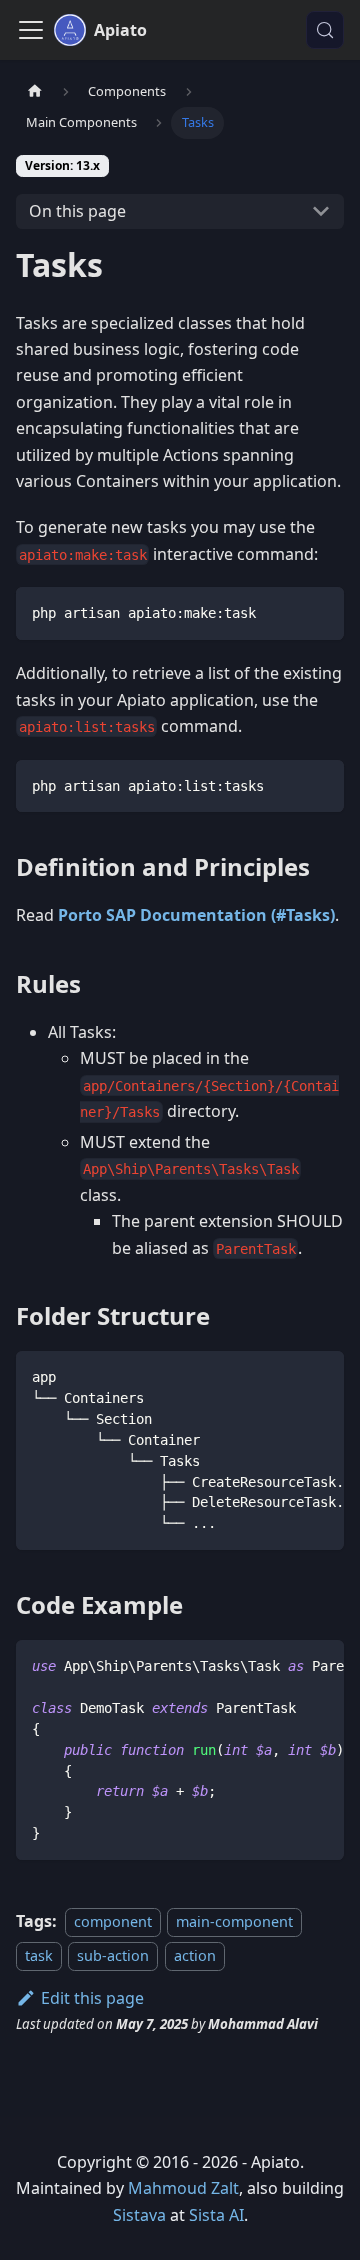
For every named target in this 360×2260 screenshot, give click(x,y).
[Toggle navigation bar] (31, 30)
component (113, 1921)
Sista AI (216, 2215)
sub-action (113, 1955)
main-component (234, 1921)
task (39, 1955)
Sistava (139, 2215)
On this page (77, 211)
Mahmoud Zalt (183, 2188)
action (195, 1955)
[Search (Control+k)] (325, 30)
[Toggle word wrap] (283, 1376)
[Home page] (35, 91)
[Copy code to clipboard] (319, 611)
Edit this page (92, 1998)
